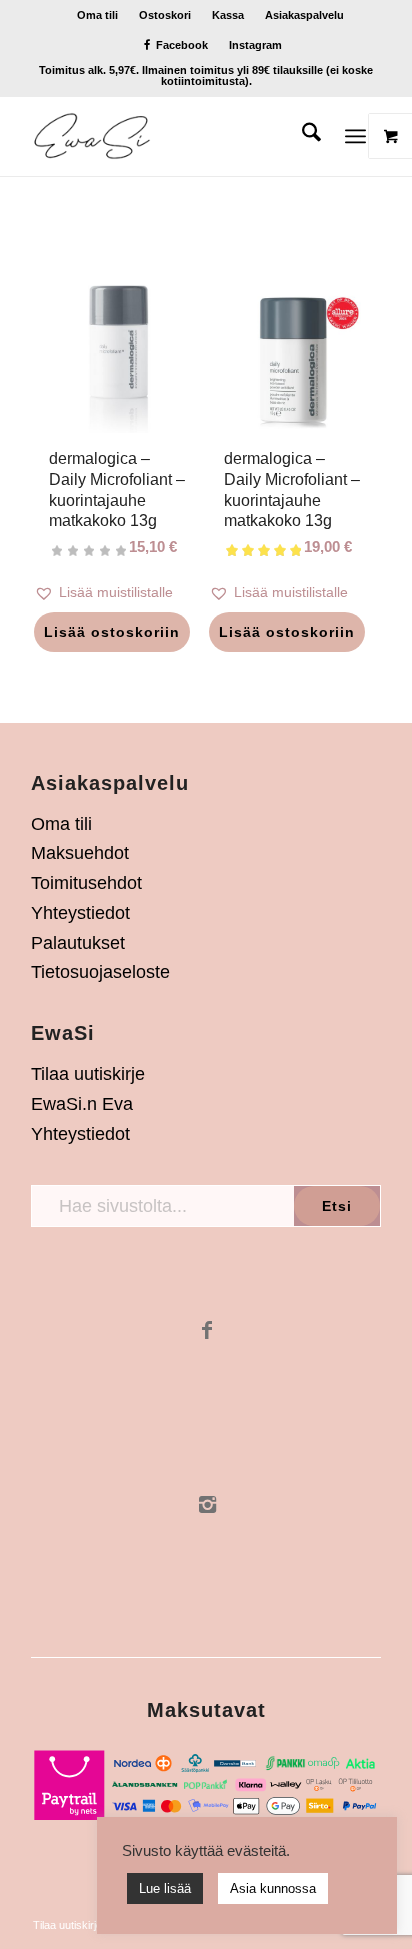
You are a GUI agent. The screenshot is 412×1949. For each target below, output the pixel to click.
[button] (118, 592)
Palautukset (78, 943)
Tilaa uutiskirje (88, 1074)
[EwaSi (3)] (171, 136)
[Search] (301, 136)
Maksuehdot (80, 853)
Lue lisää (165, 1888)
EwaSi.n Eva (82, 1104)
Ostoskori (165, 15)
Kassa (228, 15)
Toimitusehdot (86, 883)
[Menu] (355, 136)
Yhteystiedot (80, 913)
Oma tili (97, 15)
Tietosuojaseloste (100, 972)
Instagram (255, 45)
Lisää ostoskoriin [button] (112, 632)
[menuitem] (98, 15)
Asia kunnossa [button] (273, 1888)
